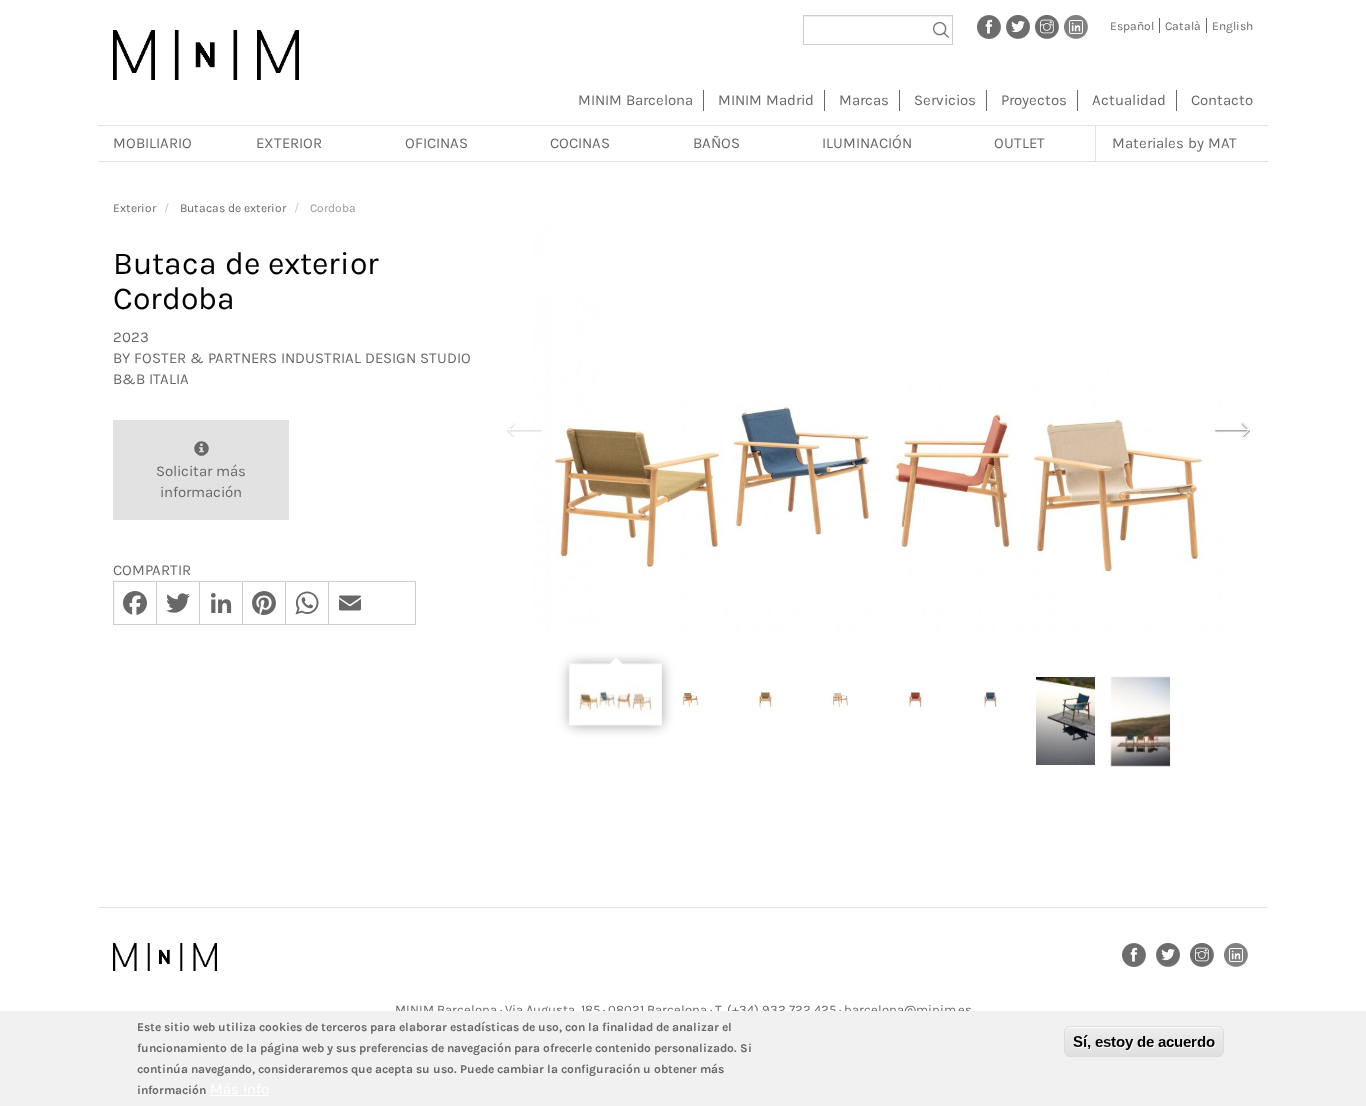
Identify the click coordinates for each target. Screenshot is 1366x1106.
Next (1232, 427)
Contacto (1222, 100)
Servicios (945, 100)
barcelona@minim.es (908, 1009)
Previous (524, 427)
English (1232, 26)
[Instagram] (1047, 26)
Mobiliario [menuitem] (152, 143)
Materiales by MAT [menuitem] (1174, 143)
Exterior (134, 208)
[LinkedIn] (1076, 26)
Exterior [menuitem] (289, 143)
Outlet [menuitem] (1019, 143)
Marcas (864, 100)
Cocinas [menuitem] (580, 143)
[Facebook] (989, 26)
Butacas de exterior (233, 208)
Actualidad (1129, 100)
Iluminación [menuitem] (867, 143)
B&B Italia (151, 379)
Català (1183, 26)
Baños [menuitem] (716, 143)
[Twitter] (1018, 26)
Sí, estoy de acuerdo (1144, 1041)
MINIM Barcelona (635, 100)
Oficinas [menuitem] (436, 143)
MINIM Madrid (766, 100)
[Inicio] (206, 55)
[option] (878, 428)
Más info (239, 1089)
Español (1132, 26)
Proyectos (1034, 100)
